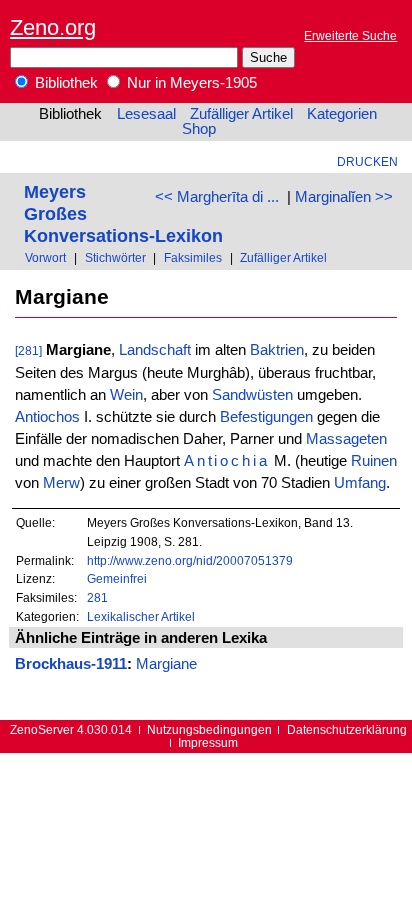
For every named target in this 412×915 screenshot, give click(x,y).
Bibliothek (64, 83)
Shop (199, 129)
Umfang (360, 483)
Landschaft (155, 350)
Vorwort (45, 257)
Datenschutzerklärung (347, 729)
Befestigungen (266, 417)
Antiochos (47, 417)
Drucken (367, 161)
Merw (61, 483)
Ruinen (374, 461)
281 (97, 597)
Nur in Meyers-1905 (190, 83)
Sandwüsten (252, 395)
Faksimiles (193, 257)
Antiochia (227, 461)
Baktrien (277, 350)
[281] (28, 350)
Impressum (208, 742)
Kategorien (342, 114)
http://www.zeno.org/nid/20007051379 (190, 560)
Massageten (346, 439)
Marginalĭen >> (344, 197)
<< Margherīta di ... (217, 197)
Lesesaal (146, 114)
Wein (126, 395)
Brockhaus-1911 (71, 664)
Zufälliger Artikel (241, 114)
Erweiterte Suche (350, 35)
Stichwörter (115, 257)
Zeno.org (53, 27)
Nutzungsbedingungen (209, 729)
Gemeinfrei (117, 578)
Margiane (166, 664)
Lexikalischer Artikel (141, 616)
